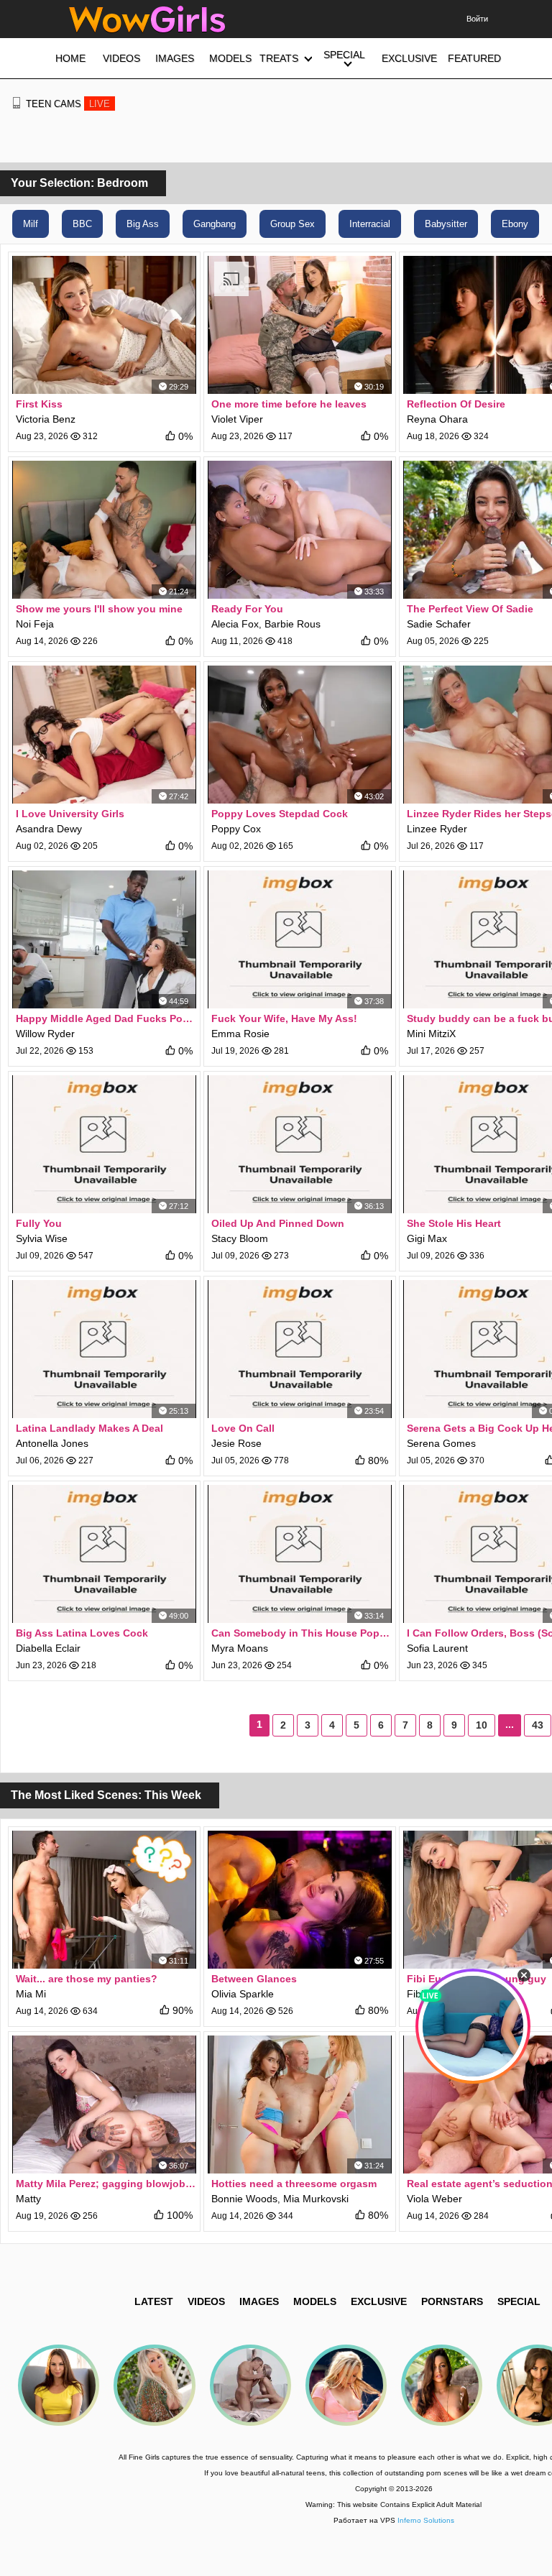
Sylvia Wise (42, 1238)
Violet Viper (237, 419)
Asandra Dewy (49, 829)
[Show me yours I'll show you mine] (104, 530)
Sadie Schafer (439, 624)
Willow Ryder (45, 1034)
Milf (31, 224)
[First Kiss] (104, 325)
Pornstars (452, 2301)
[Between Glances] (300, 1900)
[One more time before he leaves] (300, 325)
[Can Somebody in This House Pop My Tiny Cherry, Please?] (300, 1554)
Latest (154, 2301)
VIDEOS (206, 2301)
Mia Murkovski (316, 2199)
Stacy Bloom (240, 1238)
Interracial (370, 224)
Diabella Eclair (48, 1648)
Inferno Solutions (426, 2520)
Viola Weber (434, 2199)
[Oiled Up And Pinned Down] (300, 1144)
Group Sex (293, 224)
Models (315, 2301)
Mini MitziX (431, 1034)
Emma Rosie (240, 1034)
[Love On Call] (300, 1349)
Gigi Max (427, 1238)
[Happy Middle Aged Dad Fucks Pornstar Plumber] (104, 939)
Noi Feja (35, 624)
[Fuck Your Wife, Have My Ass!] (300, 939)
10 (482, 1725)
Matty (28, 2199)
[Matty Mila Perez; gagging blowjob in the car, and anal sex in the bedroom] (104, 2104)
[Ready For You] (300, 530)
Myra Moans (240, 1648)
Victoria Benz (46, 419)
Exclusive (379, 2301)
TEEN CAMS (68, 104)
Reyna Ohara (437, 419)
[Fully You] (104, 1144)
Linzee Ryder (437, 829)
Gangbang (215, 224)
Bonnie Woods (244, 2199)
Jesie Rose (236, 1443)
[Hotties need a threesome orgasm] (300, 2104)
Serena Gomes (441, 1443)
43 (538, 1725)
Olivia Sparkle (243, 1994)
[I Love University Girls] (104, 735)
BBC (82, 224)
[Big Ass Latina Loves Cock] (104, 1554)
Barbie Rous (293, 624)
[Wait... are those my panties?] (104, 1900)
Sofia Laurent (437, 1648)
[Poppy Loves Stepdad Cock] (300, 735)
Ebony (515, 224)
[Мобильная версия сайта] (17, 103)
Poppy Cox (236, 829)
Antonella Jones (52, 1443)
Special (519, 2301)
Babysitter (446, 224)
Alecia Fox (235, 624)
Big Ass (143, 224)
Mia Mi (31, 1994)
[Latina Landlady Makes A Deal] (104, 1349)
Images (259, 2301)
